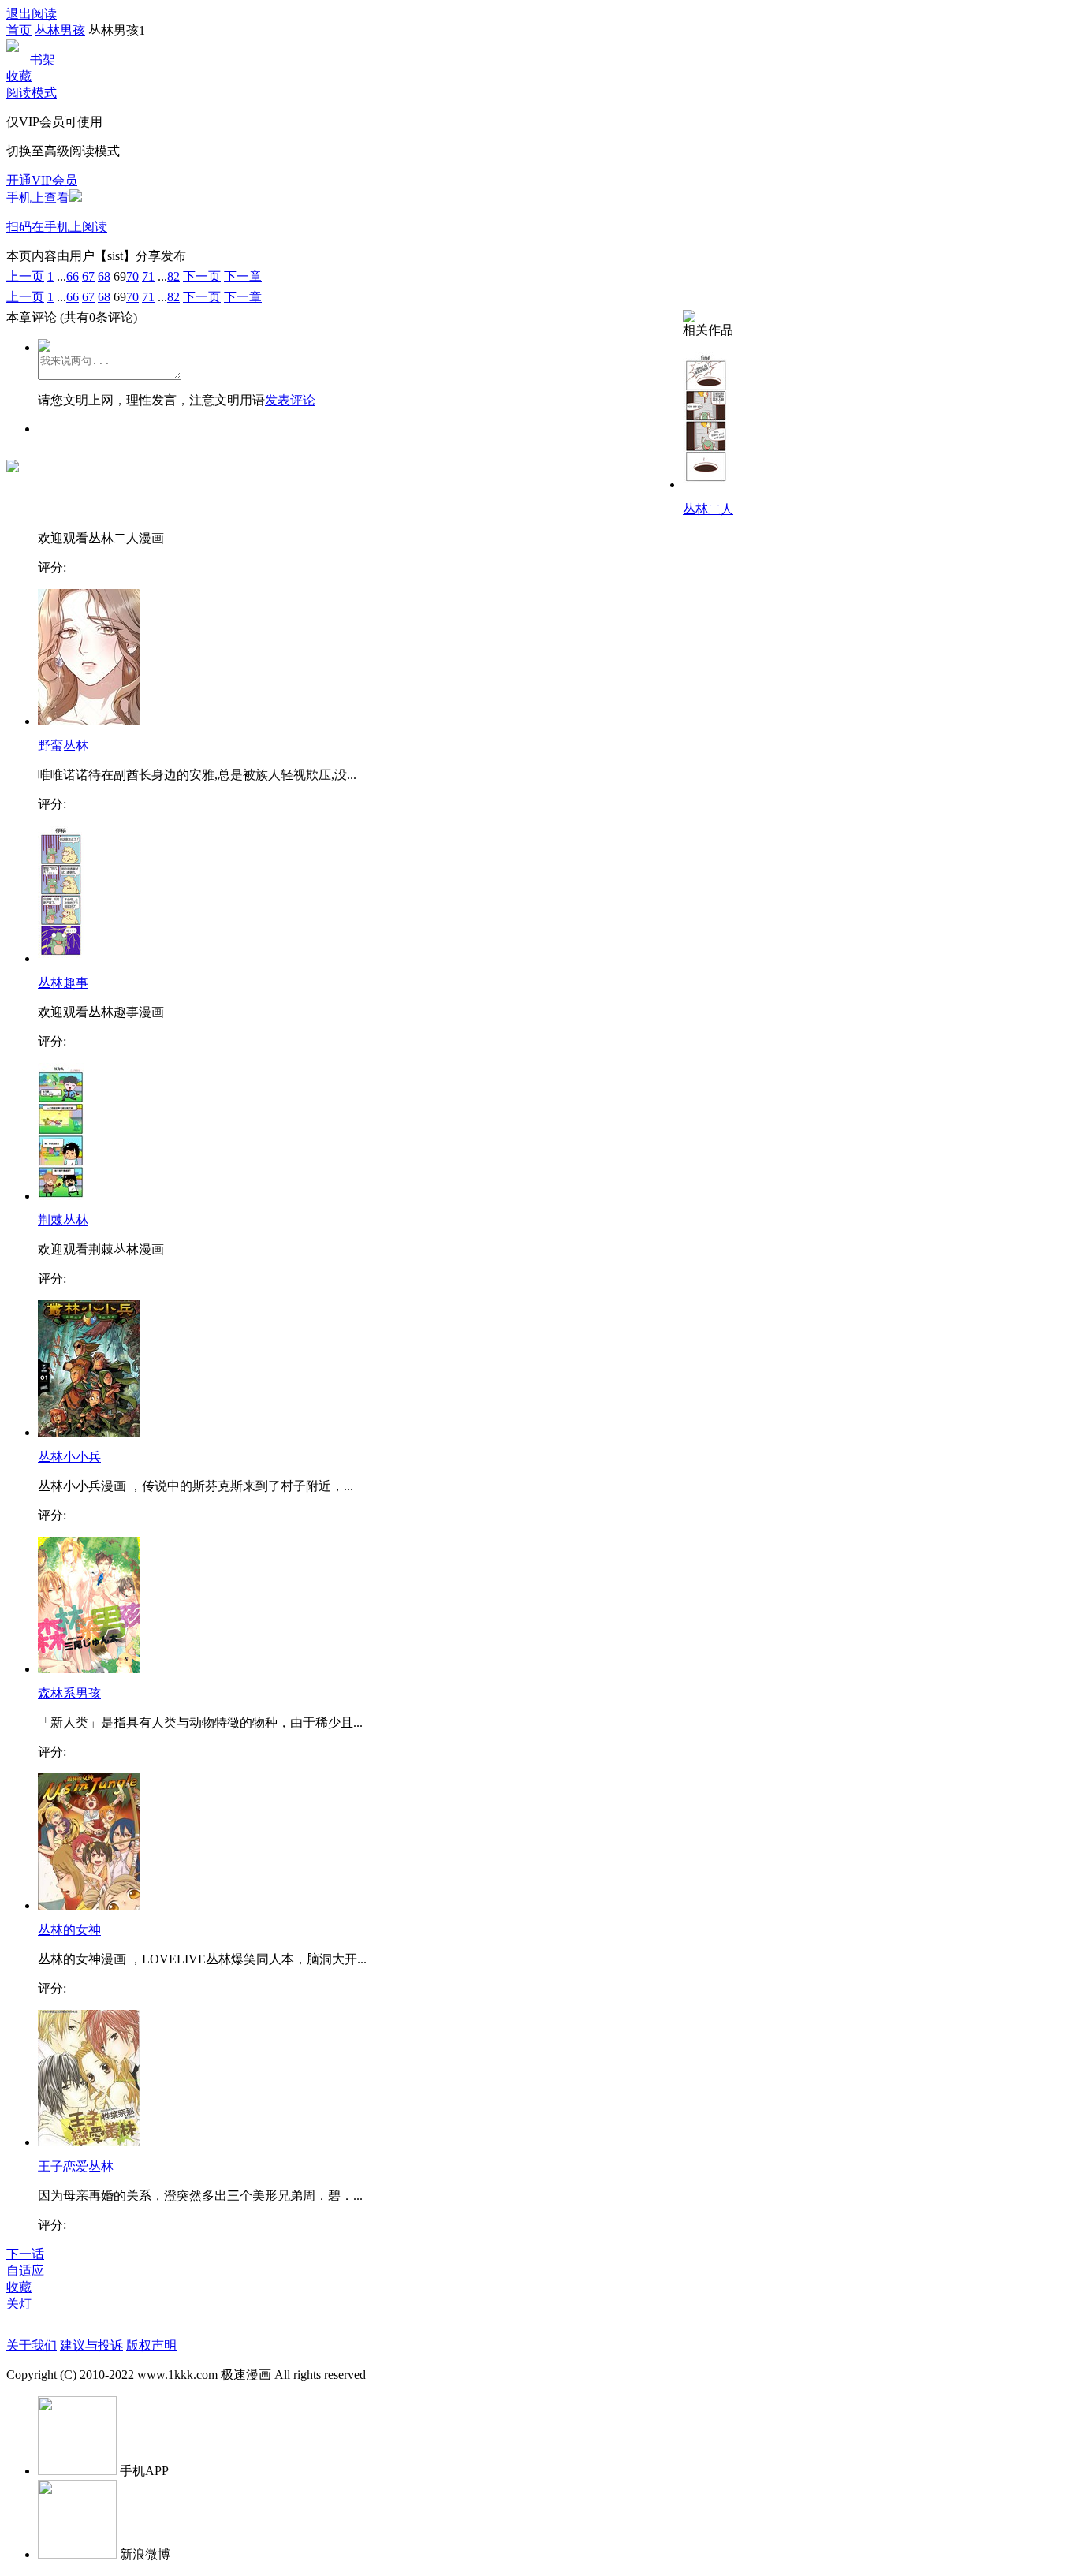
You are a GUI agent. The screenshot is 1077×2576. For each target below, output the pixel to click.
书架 (43, 60)
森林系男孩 (69, 1693)
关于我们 (32, 2345)
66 (73, 276)
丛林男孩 (60, 30)
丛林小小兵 (69, 1457)
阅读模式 (32, 93)
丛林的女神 (69, 1930)
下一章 (243, 276)
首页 (19, 30)
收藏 (19, 76)
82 (173, 276)
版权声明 (151, 2345)
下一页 (202, 276)
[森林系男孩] (89, 1669)
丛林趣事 (63, 983)
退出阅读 (32, 14)
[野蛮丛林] (89, 721)
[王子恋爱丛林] (89, 2142)
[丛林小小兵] (89, 1432)
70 (132, 276)
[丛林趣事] (61, 958)
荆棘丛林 (63, 1220)
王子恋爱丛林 (76, 2166)
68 (104, 276)
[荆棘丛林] (61, 1196)
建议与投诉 (91, 2345)
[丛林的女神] (89, 1905)
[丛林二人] (706, 485)
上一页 (25, 276)
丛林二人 (708, 509)
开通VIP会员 (42, 180)
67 (88, 276)
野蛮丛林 (63, 746)
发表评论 (290, 400)
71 (148, 276)
